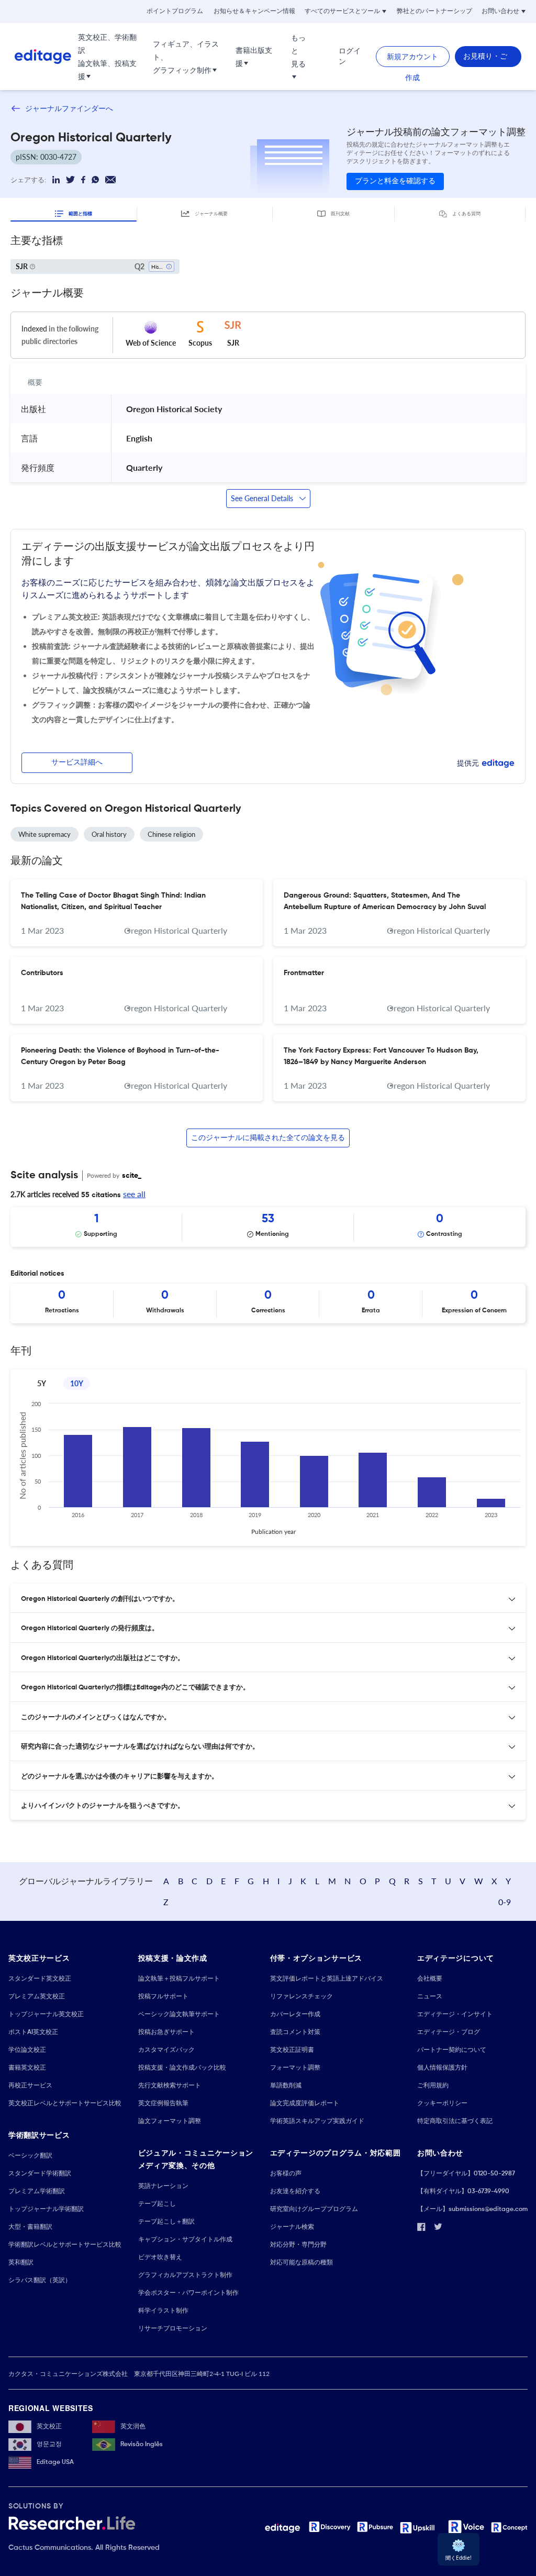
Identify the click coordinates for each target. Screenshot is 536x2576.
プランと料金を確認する (395, 181)
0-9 (505, 1902)
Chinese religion (171, 834)
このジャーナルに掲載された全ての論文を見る (268, 1138)
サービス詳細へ (77, 762)
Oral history (109, 834)
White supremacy (44, 834)
